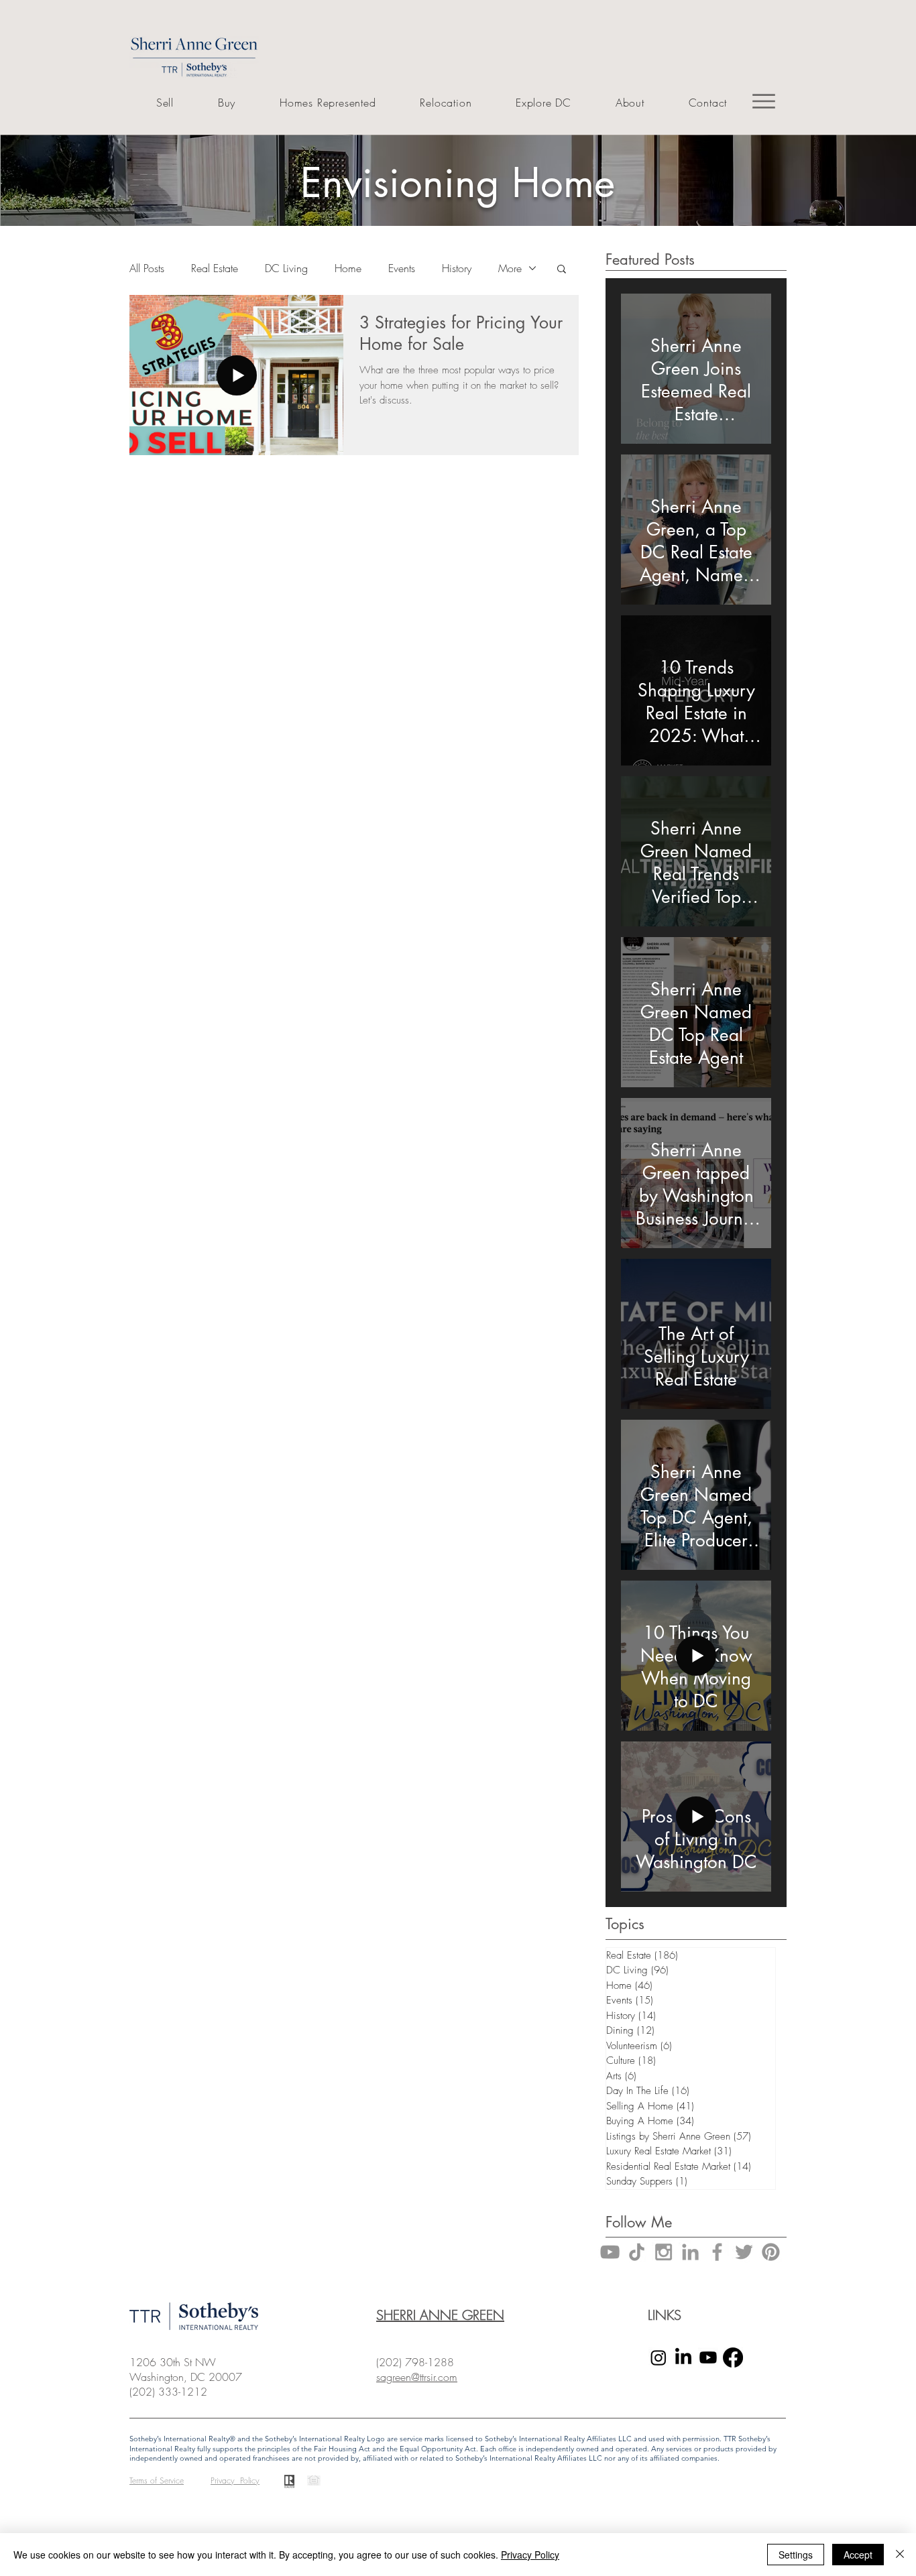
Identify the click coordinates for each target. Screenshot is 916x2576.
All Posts (147, 268)
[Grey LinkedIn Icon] (690, 2252)
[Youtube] (708, 2357)
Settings (796, 2555)
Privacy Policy (530, 2555)
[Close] (900, 2555)
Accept (858, 2555)
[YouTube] (610, 2252)
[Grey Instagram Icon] (664, 2252)
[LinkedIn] (683, 2357)
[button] (562, 270)
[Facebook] (733, 2357)
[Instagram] (659, 2357)
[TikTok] (637, 2252)
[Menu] (764, 101)
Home (348, 268)
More (510, 268)
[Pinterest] (771, 2252)
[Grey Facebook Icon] (717, 2252)
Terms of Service (157, 2480)
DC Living (286, 268)
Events (402, 268)
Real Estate (215, 268)
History (457, 268)
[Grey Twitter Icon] (744, 2252)
